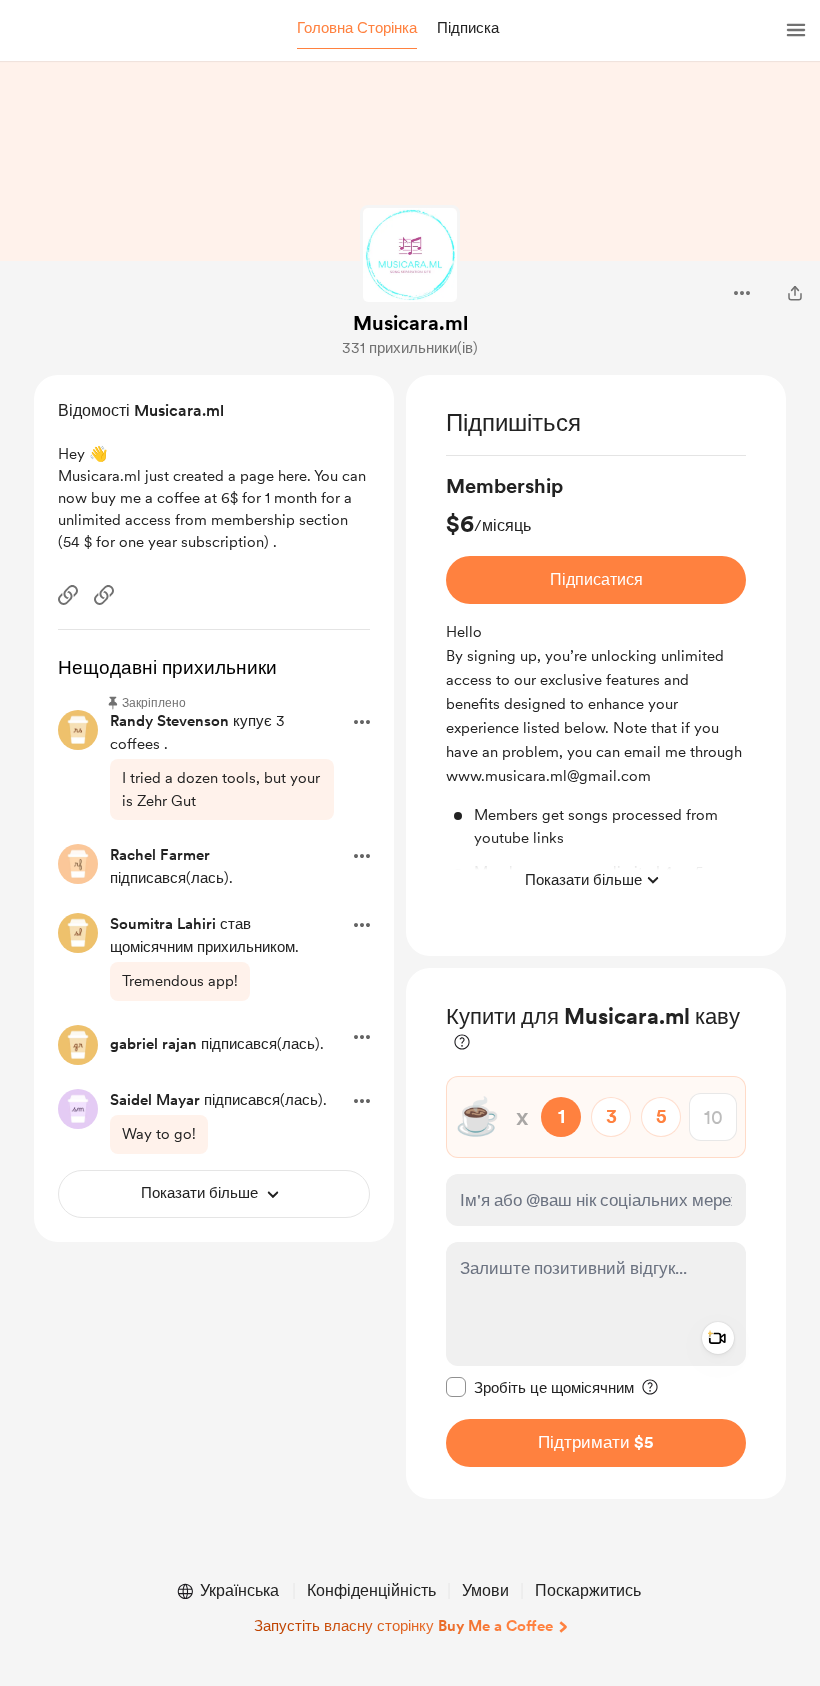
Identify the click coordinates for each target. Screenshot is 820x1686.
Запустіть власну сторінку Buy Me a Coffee (403, 1626)
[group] (596, 686)
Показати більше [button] (583, 880)
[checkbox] (540, 1387)
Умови (485, 1590)
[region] (596, 665)
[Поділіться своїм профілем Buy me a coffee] (795, 293)
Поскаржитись (588, 1590)
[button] (357, 29)
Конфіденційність (371, 1590)
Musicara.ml (410, 323)
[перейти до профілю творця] (410, 255)
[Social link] (68, 595)
